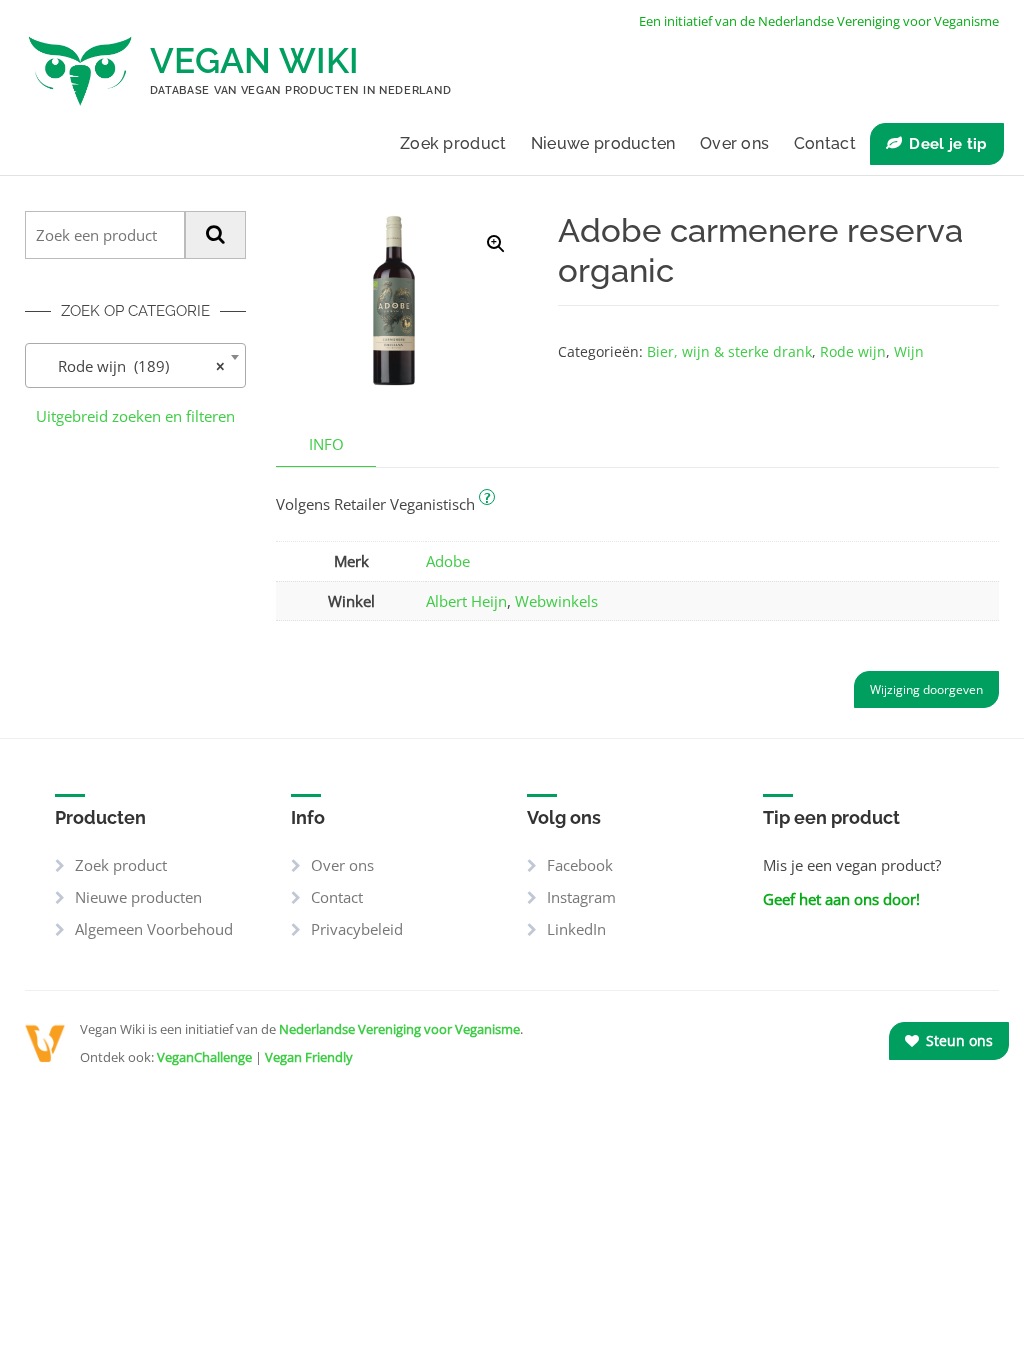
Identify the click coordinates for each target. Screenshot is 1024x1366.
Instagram (581, 897)
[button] (496, 244)
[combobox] (135, 365)
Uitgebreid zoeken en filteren (135, 416)
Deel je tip (948, 144)
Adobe (448, 561)
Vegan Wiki (254, 60)
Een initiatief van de (819, 21)
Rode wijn (853, 351)
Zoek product (453, 143)
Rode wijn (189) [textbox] (129, 366)
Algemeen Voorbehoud (154, 929)
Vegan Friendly (309, 1057)
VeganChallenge (204, 1057)
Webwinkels (556, 601)
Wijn (909, 351)
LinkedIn (576, 929)
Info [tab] (326, 444)
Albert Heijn (466, 601)
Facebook (580, 865)
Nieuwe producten (603, 143)
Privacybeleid (357, 929)
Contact (825, 143)
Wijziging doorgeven (926, 689)
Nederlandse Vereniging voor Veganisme (399, 1029)
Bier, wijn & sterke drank (729, 351)
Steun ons (957, 1040)
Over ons (734, 143)
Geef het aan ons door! (841, 899)
